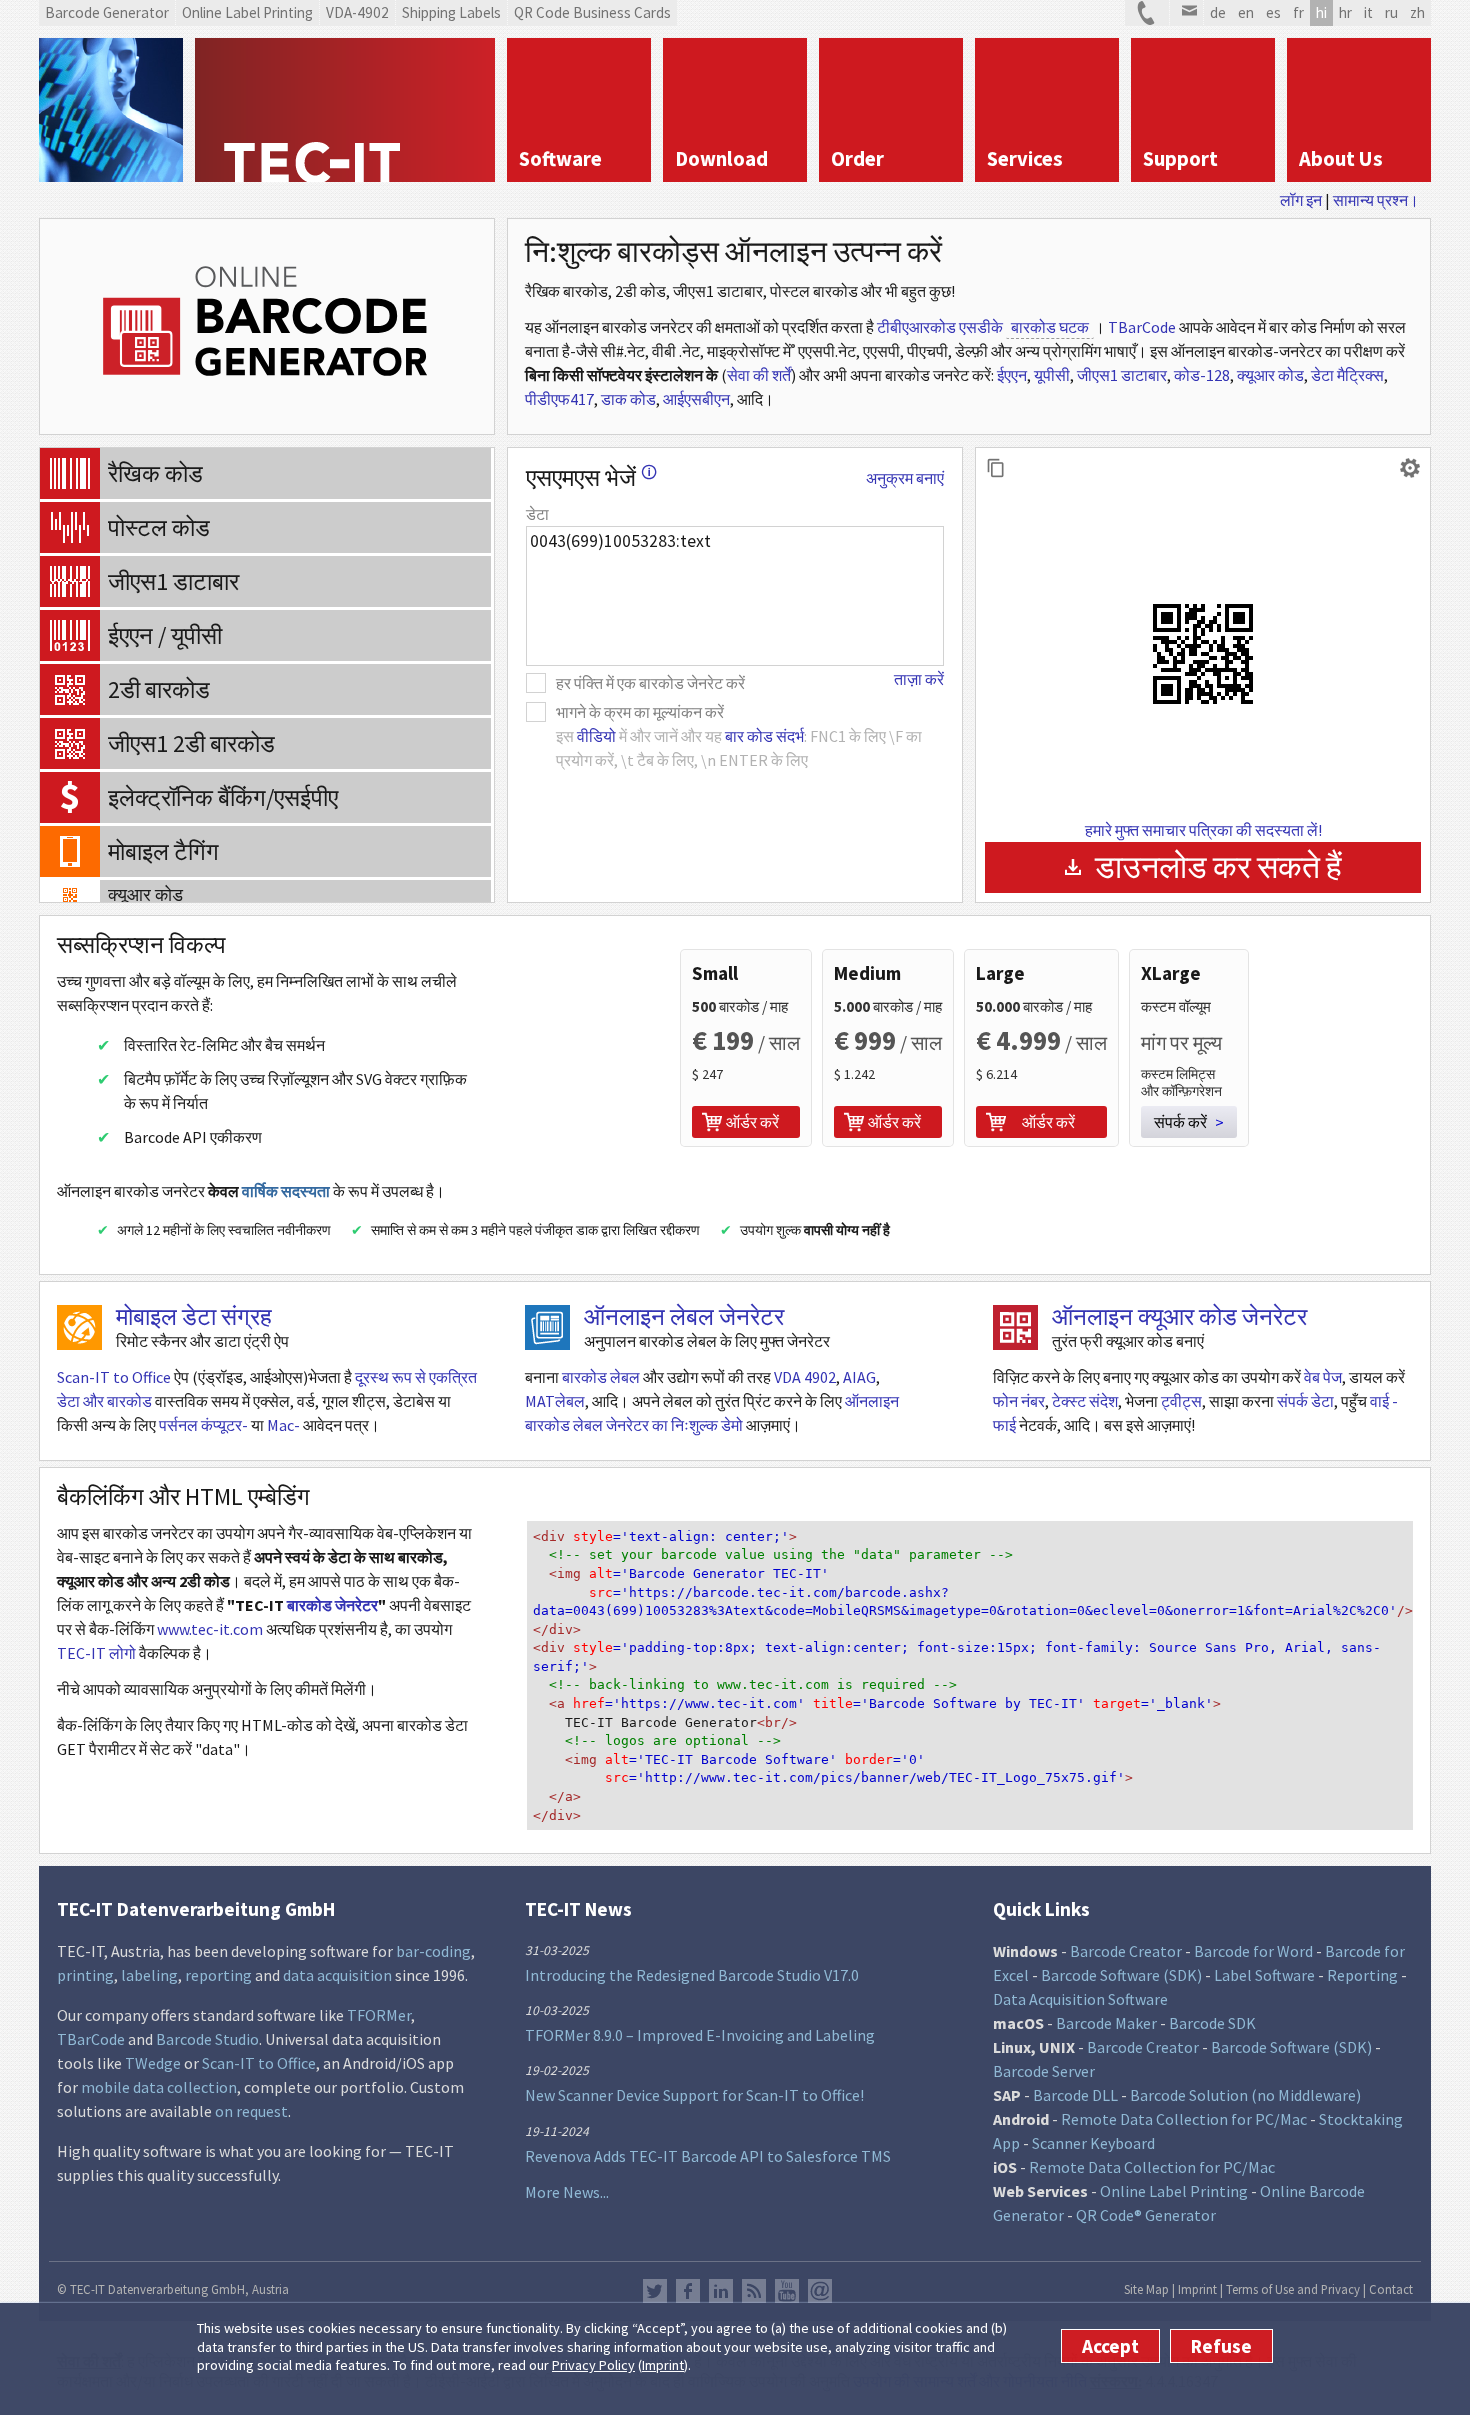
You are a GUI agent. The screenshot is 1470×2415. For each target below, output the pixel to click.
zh (1417, 12)
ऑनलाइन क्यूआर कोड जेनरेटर (1179, 1316)
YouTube (787, 2291)
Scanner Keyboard (1093, 2143)
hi (1321, 12)
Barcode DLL (1075, 2095)
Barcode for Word (1253, 1951)
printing (85, 1975)
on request (251, 2111)
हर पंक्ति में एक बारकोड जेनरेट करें (650, 683)
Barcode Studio (207, 2039)
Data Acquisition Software (1080, 1999)
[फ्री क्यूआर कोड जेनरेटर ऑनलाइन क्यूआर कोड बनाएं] (1015, 1327)
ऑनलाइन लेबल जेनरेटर (684, 1316)
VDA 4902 (805, 1377)
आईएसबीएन (696, 399)
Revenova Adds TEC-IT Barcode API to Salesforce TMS (708, 2156)
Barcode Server (1044, 2071)
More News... (567, 2192)
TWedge (153, 2063)
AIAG (859, 1377)
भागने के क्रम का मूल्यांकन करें (640, 712)
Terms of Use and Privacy (1293, 2289)
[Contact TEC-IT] (1147, 13)
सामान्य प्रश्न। (1376, 200)
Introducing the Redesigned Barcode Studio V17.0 (692, 1975)
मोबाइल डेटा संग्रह (194, 1316)
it (1368, 12)
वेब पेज (1323, 1377)
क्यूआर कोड (1270, 375)
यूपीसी (1052, 375)
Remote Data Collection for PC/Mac (1184, 2119)
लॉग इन (1301, 200)
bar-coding (433, 1951)
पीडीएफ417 (559, 399)
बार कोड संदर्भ (764, 736)
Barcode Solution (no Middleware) (1245, 2095)
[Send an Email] (1186, 13)
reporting (218, 1975)
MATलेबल (555, 1401)
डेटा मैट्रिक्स (1347, 375)
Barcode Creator (1126, 1951)
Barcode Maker (1106, 2023)
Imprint (663, 2365)
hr (1345, 12)
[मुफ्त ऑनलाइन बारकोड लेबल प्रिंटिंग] (547, 1327)
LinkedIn (721, 2291)
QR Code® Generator (1146, 2215)
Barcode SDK (1212, 2023)
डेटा (537, 514)
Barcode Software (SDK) (1121, 1975)
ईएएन (1012, 375)
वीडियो (596, 736)
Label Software (1264, 1975)
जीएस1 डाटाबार (1122, 375)
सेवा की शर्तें (759, 375)
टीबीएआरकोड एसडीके (940, 327)
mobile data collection (159, 2087)
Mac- (283, 1425)
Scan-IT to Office (114, 1377)
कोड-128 (1202, 375)
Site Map (1146, 2289)
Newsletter (820, 2291)
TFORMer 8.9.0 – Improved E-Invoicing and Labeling (700, 2035)
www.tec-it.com (210, 1629)
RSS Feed (754, 2291)
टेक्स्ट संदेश (1085, 1401)
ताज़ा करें (919, 679)
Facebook (688, 2291)
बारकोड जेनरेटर (332, 1605)
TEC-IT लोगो (96, 1653)
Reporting (1362, 1975)
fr (1298, 12)
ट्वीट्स (1181, 1401)
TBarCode (1142, 327)
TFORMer (379, 2015)
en (1246, 12)
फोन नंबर (1019, 1401)
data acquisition (337, 1975)
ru (1391, 12)
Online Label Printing (1174, 2191)
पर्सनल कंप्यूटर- (203, 1425)
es (1273, 12)
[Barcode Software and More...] (111, 110)
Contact (1391, 2289)
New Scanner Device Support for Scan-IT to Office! (694, 2095)
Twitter (655, 2291)
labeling (149, 1975)
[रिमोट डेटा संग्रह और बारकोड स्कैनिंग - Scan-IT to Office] (79, 1327)
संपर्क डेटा (1305, 1401)
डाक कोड (628, 399)
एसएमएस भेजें (591, 477)
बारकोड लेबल (601, 1377)
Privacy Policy (593, 2365)
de (1218, 12)
